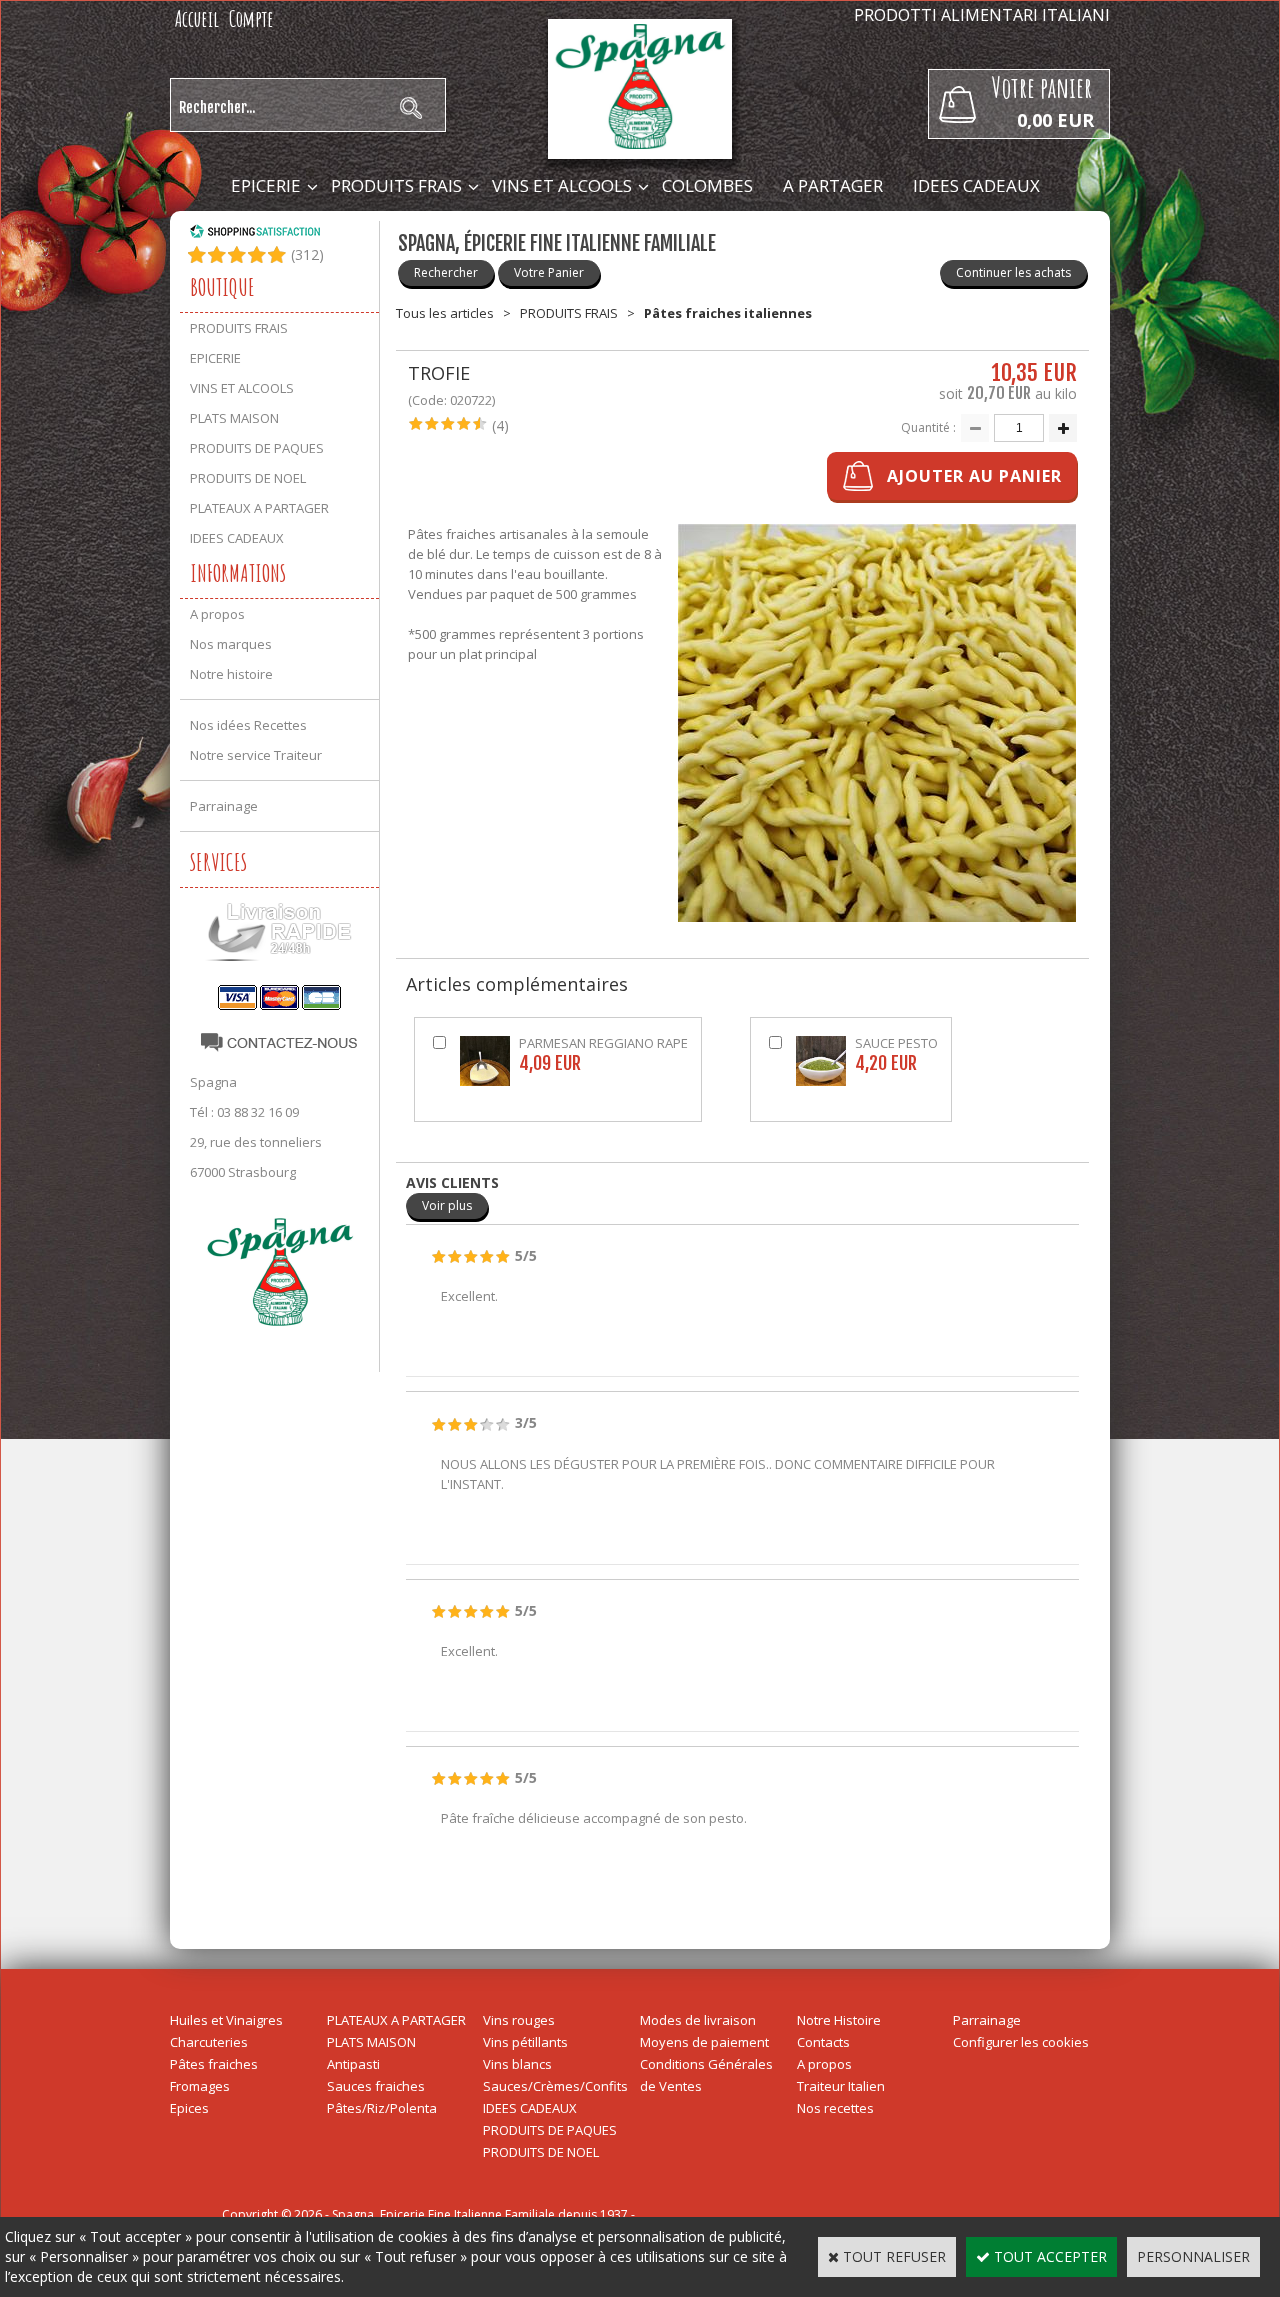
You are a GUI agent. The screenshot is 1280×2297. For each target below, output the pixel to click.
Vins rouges (519, 2020)
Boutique (222, 287)
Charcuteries (209, 2042)
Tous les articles (445, 313)
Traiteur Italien (841, 2086)
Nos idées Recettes (248, 725)
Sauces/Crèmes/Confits (555, 2086)
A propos (217, 614)
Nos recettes (835, 2108)
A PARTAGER (833, 185)
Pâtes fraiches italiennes (728, 313)
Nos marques (231, 644)
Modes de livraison (698, 2020)
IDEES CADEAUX (976, 185)
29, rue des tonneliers (256, 1142)
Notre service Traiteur (256, 755)
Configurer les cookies (1021, 2042)
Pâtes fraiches (214, 2064)
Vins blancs (517, 2064)
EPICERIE (266, 185)
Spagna (213, 1082)
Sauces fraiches (376, 2086)
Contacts (823, 2042)
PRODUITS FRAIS (396, 185)
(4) (500, 425)
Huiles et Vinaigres (226, 2020)
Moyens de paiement (704, 2042)
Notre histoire (231, 674)
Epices (189, 2108)
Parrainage (224, 806)
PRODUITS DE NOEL (248, 478)
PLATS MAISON (234, 418)
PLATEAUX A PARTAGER (259, 508)
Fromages (200, 2086)
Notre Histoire (839, 2020)
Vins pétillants (525, 2042)
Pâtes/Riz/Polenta (382, 2108)
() (307, 254)
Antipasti (353, 2064)
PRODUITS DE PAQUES (257, 448)
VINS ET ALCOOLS (562, 185)
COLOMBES (707, 185)
